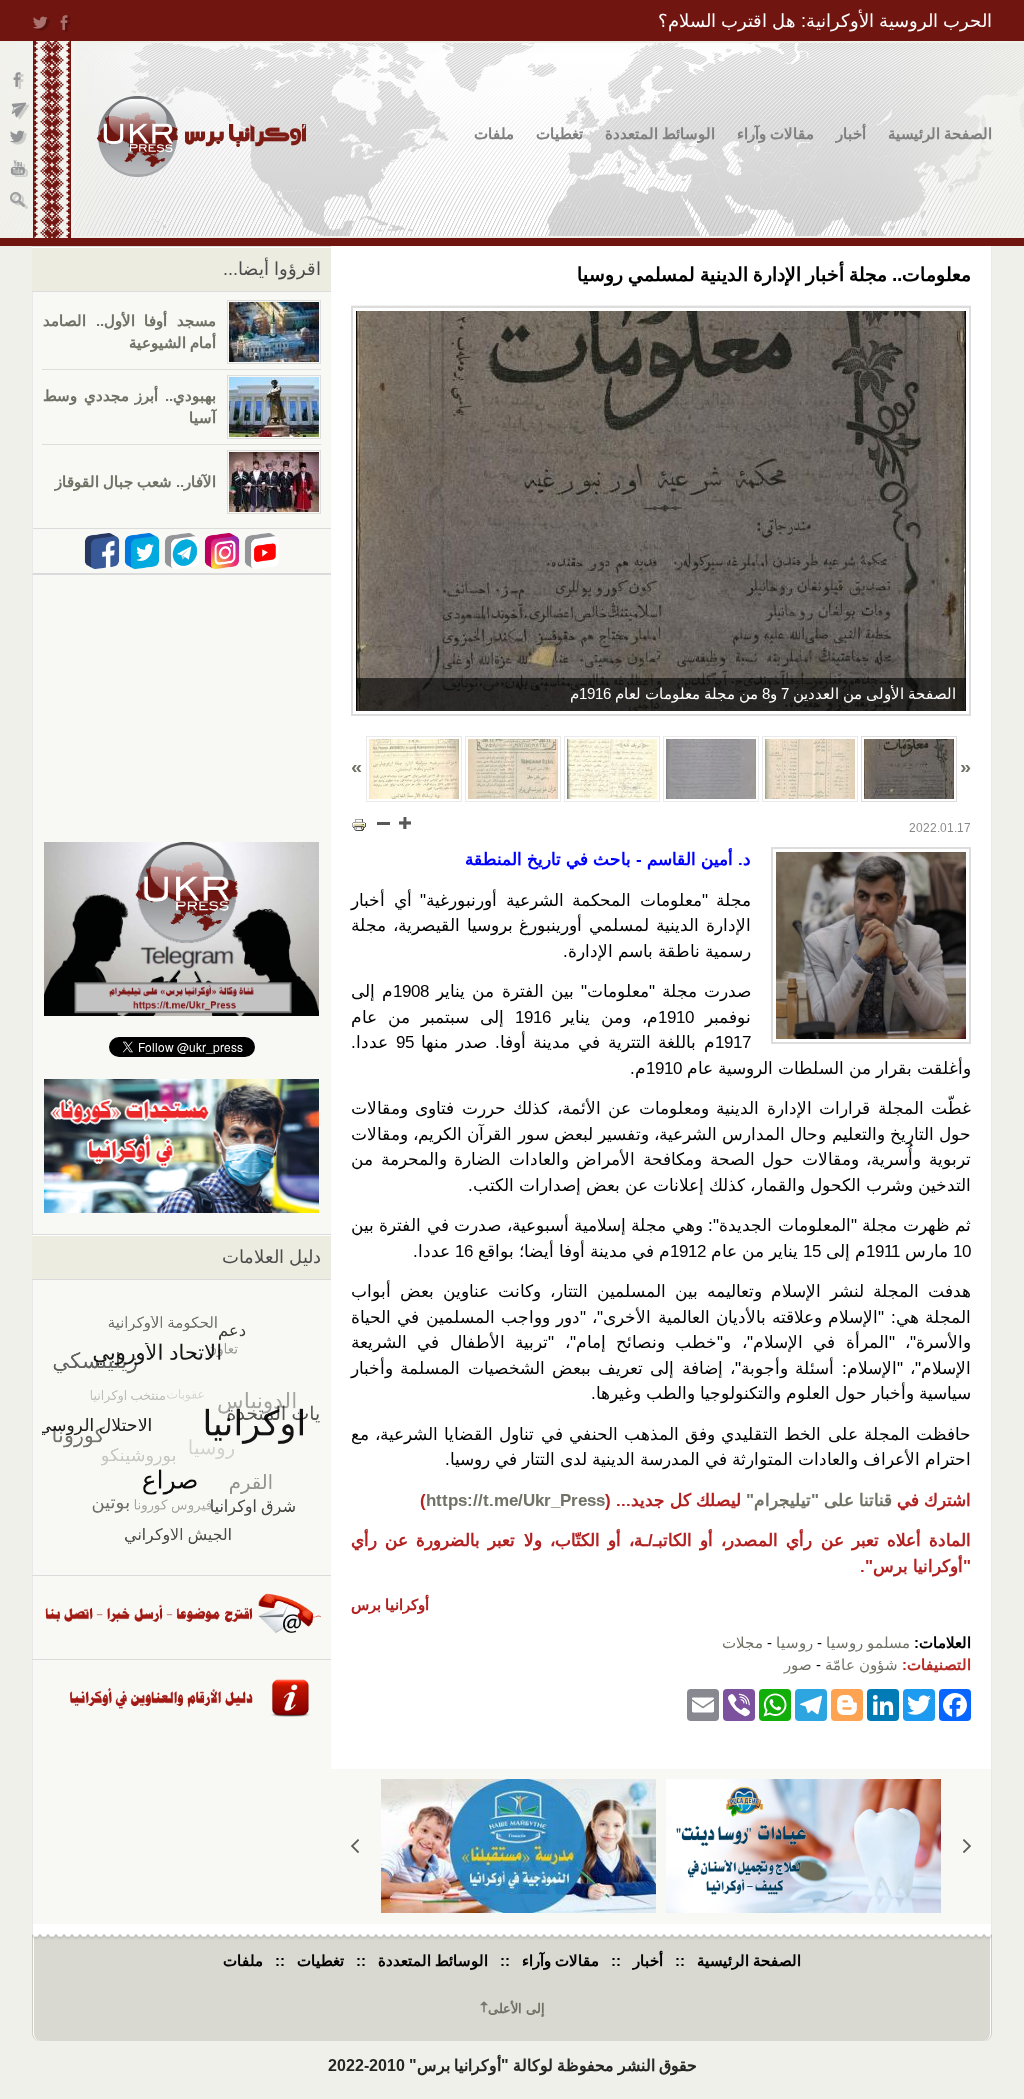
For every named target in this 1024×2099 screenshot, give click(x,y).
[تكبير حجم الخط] (404, 823)
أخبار (851, 133)
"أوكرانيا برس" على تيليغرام (19, 110)
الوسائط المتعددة (660, 133)
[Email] (703, 1704)
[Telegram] (811, 1704)
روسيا (794, 1642)
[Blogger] (847, 1704)
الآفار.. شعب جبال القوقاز (135, 481)
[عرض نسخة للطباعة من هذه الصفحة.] (359, 825)
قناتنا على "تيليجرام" (819, 1500)
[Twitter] (919, 1704)
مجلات (742, 1642)
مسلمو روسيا (868, 1642)
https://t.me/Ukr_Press (515, 1500)
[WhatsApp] (775, 1704)
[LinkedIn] (883, 1704)
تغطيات (559, 133)
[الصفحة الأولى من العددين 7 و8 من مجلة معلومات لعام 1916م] (661, 511)
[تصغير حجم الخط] (384, 823)
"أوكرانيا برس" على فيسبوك (19, 80)
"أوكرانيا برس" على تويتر (19, 140)
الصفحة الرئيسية (940, 133)
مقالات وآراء (775, 133)
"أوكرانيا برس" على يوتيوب (19, 170)
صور (798, 1664)
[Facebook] (955, 1704)
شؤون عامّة (861, 1664)
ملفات (494, 133)
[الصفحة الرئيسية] (201, 136)
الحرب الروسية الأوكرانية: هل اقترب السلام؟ (825, 21)
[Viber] (739, 1704)
